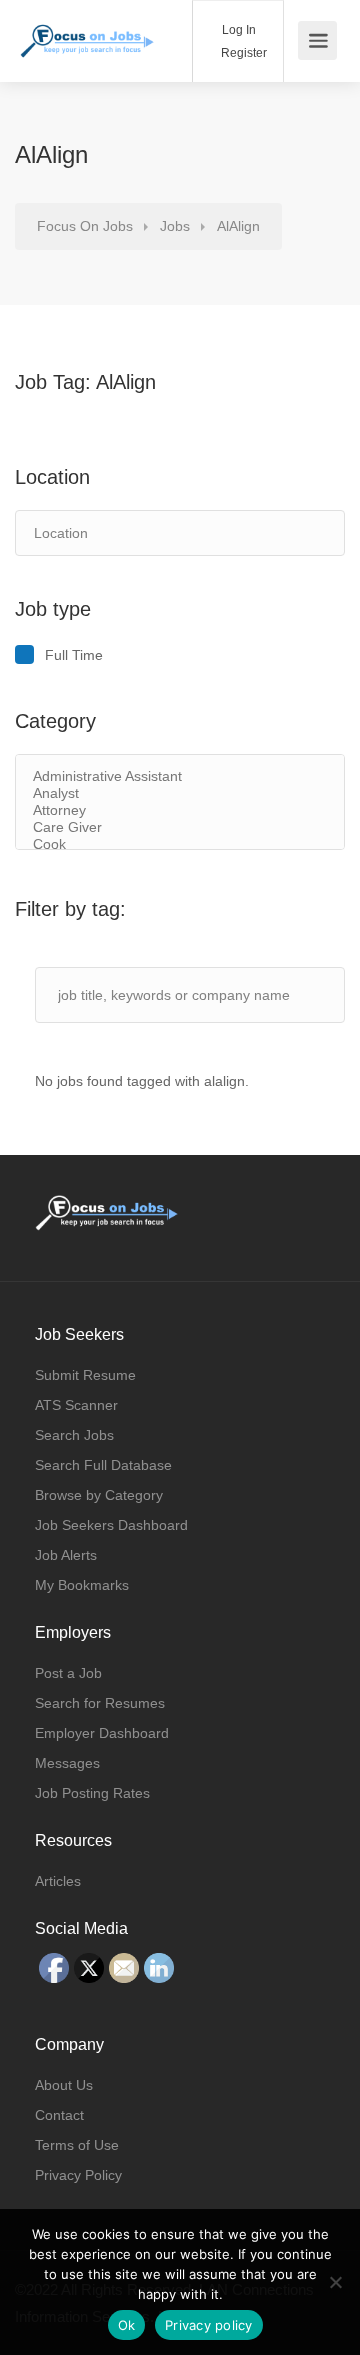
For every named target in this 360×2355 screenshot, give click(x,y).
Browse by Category (99, 1495)
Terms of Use (77, 2145)
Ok (127, 2325)
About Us (64, 2085)
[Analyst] (180, 793)
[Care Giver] (180, 827)
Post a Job (68, 1673)
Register (242, 53)
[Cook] (180, 844)
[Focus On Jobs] (87, 28)
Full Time (74, 655)
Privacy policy (209, 2325)
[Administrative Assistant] (180, 776)
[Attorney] (180, 810)
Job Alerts (66, 1555)
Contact (59, 2115)
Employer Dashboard (102, 1733)
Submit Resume (85, 1375)
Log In (237, 30)
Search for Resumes (100, 1703)
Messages (67, 1763)
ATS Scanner (76, 1405)
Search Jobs (74, 1435)
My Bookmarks (82, 1585)
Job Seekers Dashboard (111, 1525)
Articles (58, 1881)
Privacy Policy (78, 2175)
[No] (335, 2282)
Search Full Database (103, 1465)
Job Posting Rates (92, 1793)
